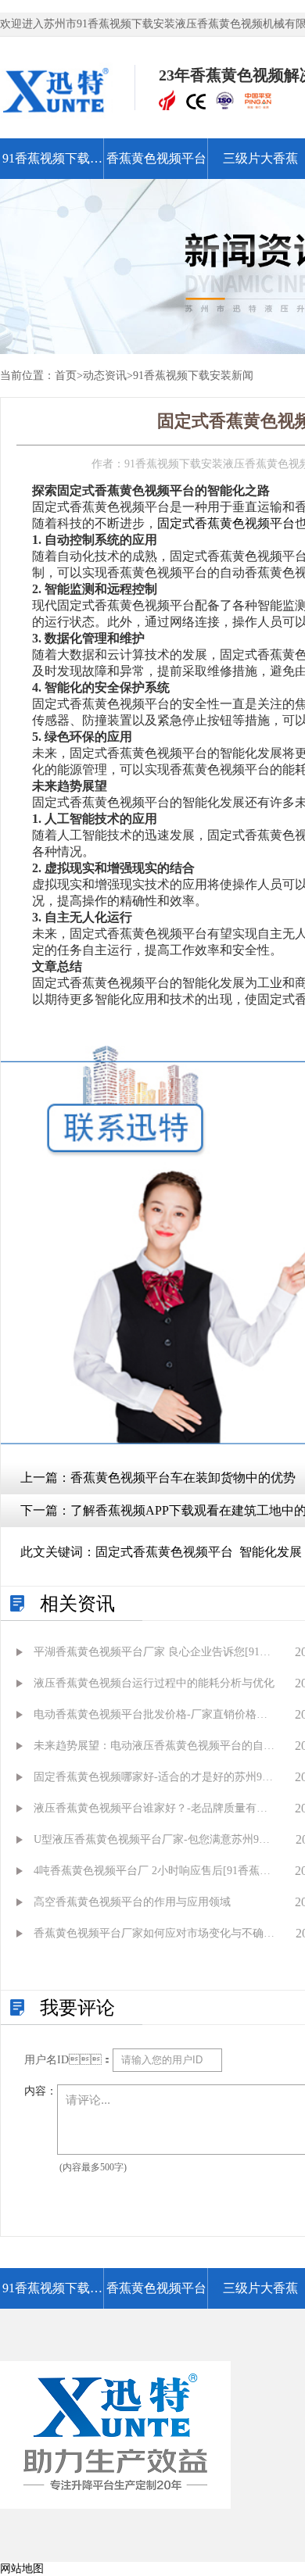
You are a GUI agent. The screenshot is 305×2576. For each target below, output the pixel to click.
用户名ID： (68, 2060)
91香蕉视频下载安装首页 (52, 165)
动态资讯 (105, 376)
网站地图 (22, 2569)
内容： (41, 2091)
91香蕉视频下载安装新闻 (193, 376)
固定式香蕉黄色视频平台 (226, 523)
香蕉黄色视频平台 (156, 158)
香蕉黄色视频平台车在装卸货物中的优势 (183, 1478)
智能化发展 (271, 1552)
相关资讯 (77, 1604)
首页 (66, 376)
